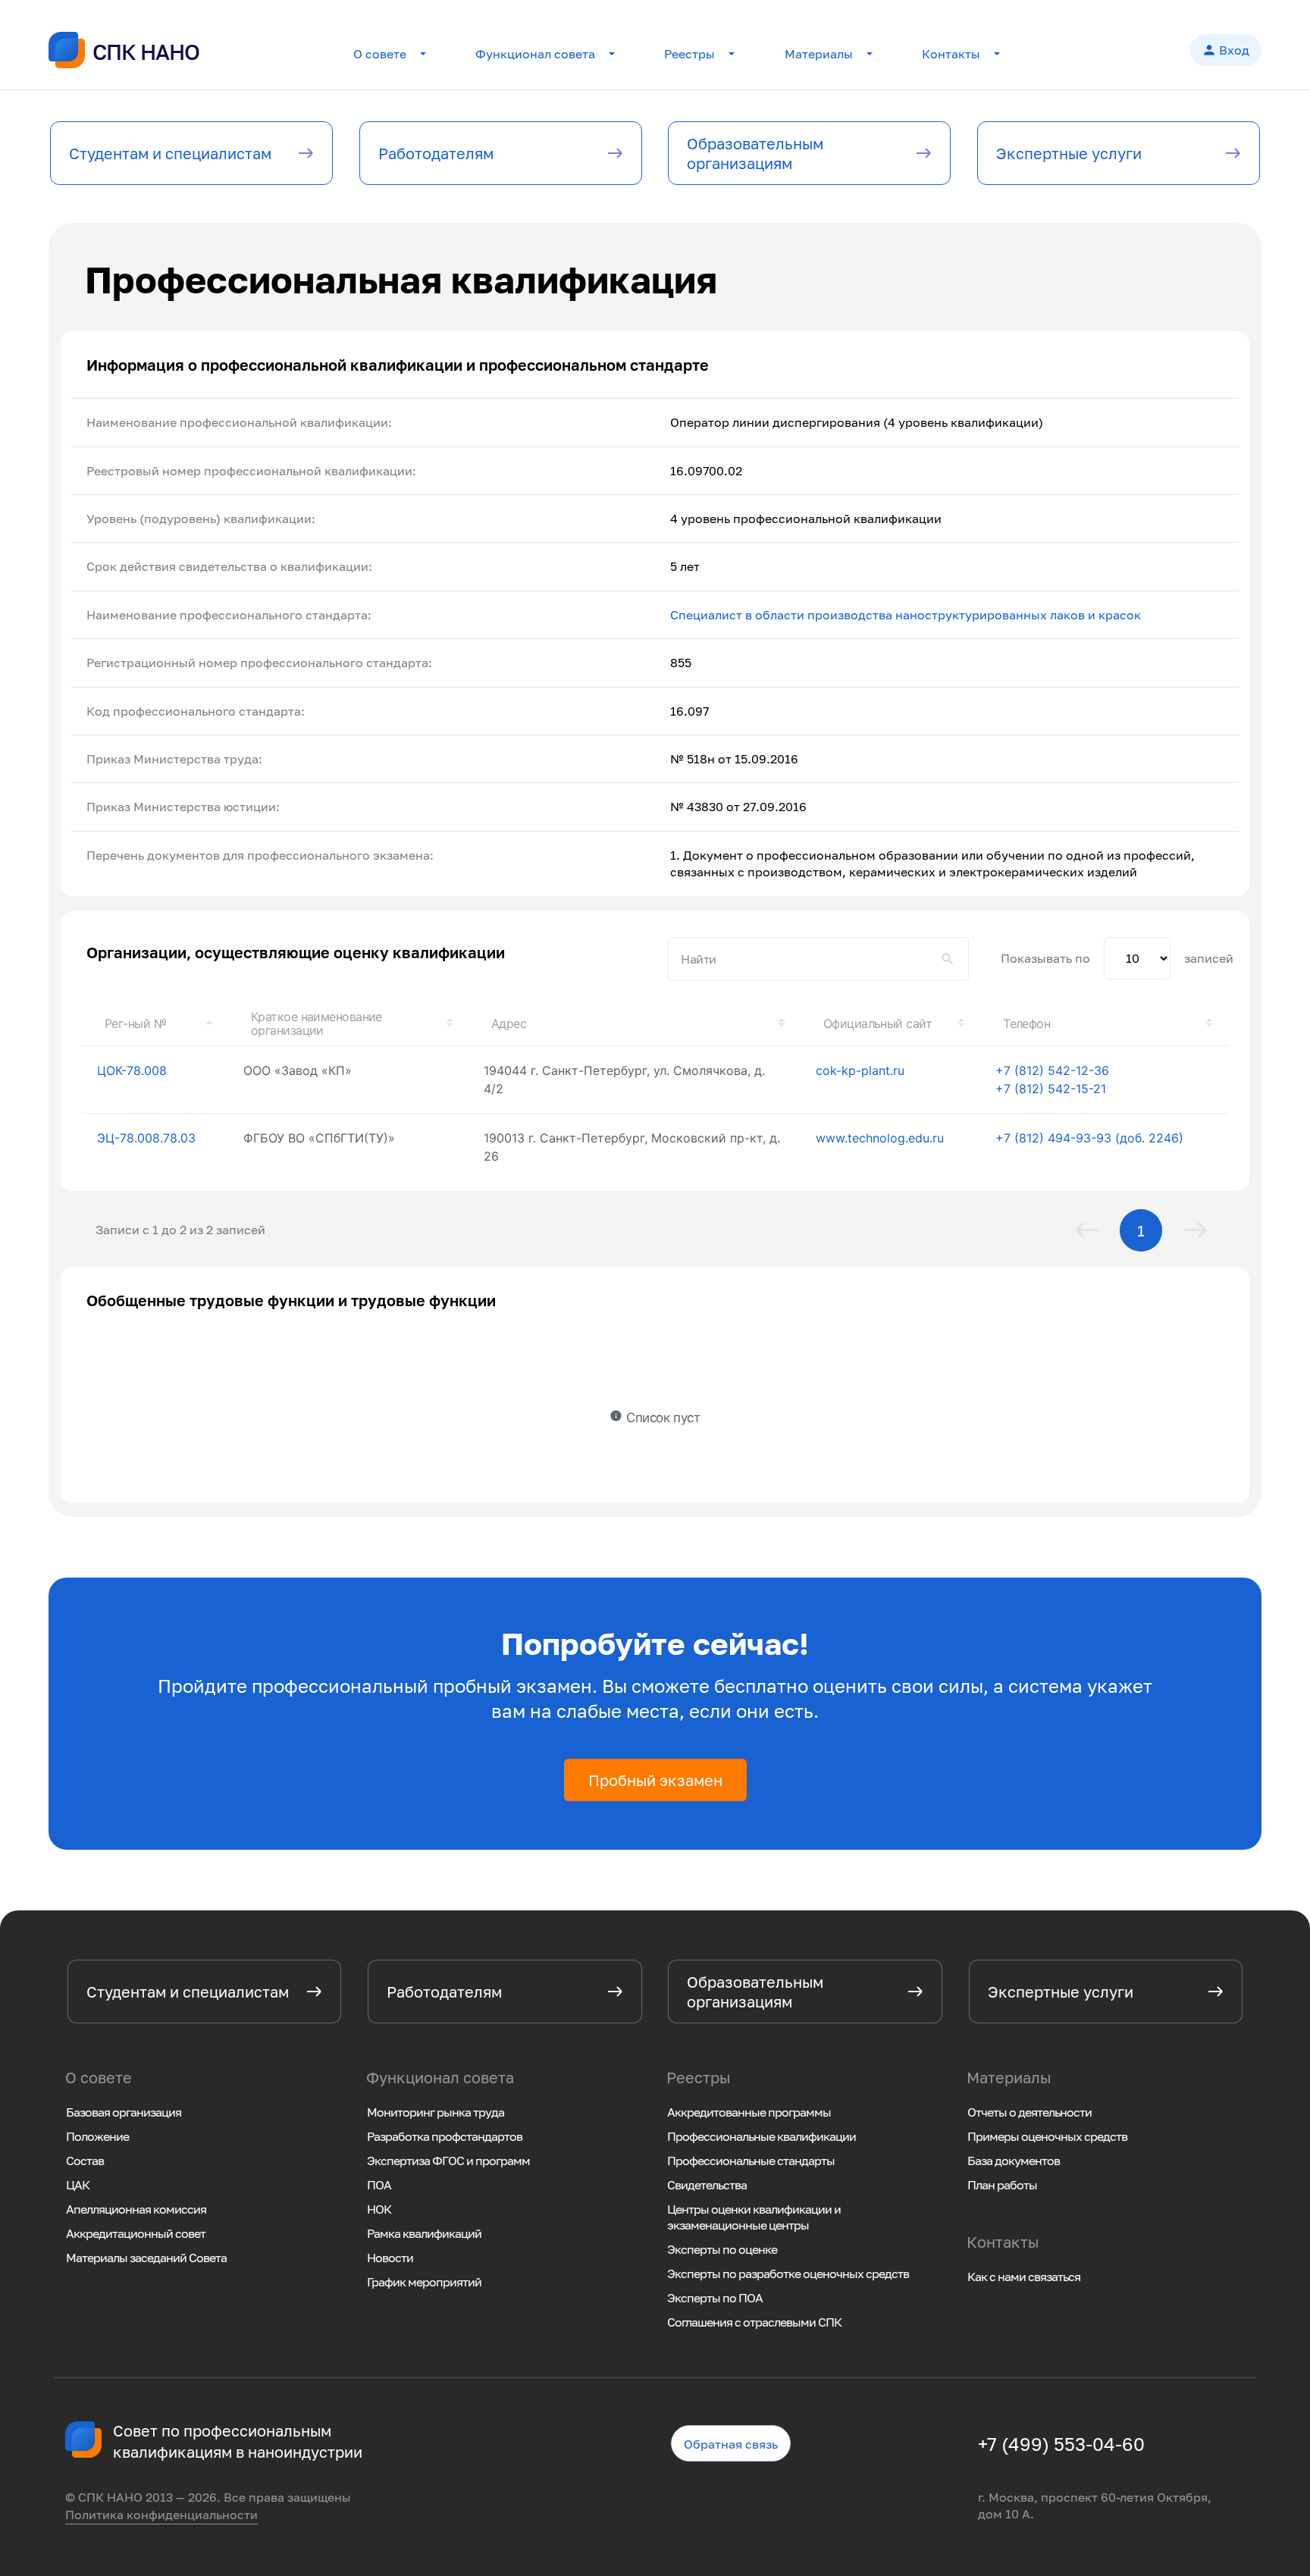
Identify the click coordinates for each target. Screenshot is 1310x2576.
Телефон (1026, 1023)
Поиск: (818, 959)
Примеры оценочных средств (1047, 2136)
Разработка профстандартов (445, 2136)
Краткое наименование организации (317, 1023)
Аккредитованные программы (749, 2112)
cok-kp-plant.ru (860, 1070)
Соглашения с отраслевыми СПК (754, 2322)
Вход (1225, 50)
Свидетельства (707, 2185)
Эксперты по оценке (722, 2249)
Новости (390, 2258)
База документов (1014, 2161)
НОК (379, 2209)
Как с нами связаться (1024, 2277)
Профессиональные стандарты (751, 2161)
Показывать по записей (1117, 958)
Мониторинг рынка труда (436, 2112)
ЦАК (78, 2185)
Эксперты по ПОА (715, 2298)
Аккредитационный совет (136, 2233)
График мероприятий (424, 2282)
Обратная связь (732, 2446)
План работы (1002, 2185)
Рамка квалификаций (424, 2233)
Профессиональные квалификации (762, 2136)
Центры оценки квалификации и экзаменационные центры (754, 2217)
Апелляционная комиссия (136, 2209)
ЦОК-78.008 (132, 1070)
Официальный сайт (878, 1023)
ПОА (379, 2185)
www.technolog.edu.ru (880, 1138)
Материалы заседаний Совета (146, 2258)
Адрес (509, 1023)
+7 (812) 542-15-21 (1051, 1089)
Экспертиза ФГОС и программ (448, 2161)
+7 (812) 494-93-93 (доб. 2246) (1089, 1138)
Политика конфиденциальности (161, 2515)
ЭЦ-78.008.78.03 (146, 1138)
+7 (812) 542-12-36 (1052, 1070)
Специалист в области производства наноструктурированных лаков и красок (906, 615)
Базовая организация (124, 2112)
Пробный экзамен (655, 1780)
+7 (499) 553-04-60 (1061, 2444)
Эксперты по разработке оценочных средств (788, 2274)
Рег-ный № (135, 1023)
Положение (97, 2136)
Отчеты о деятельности (1030, 2112)
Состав (85, 2161)
